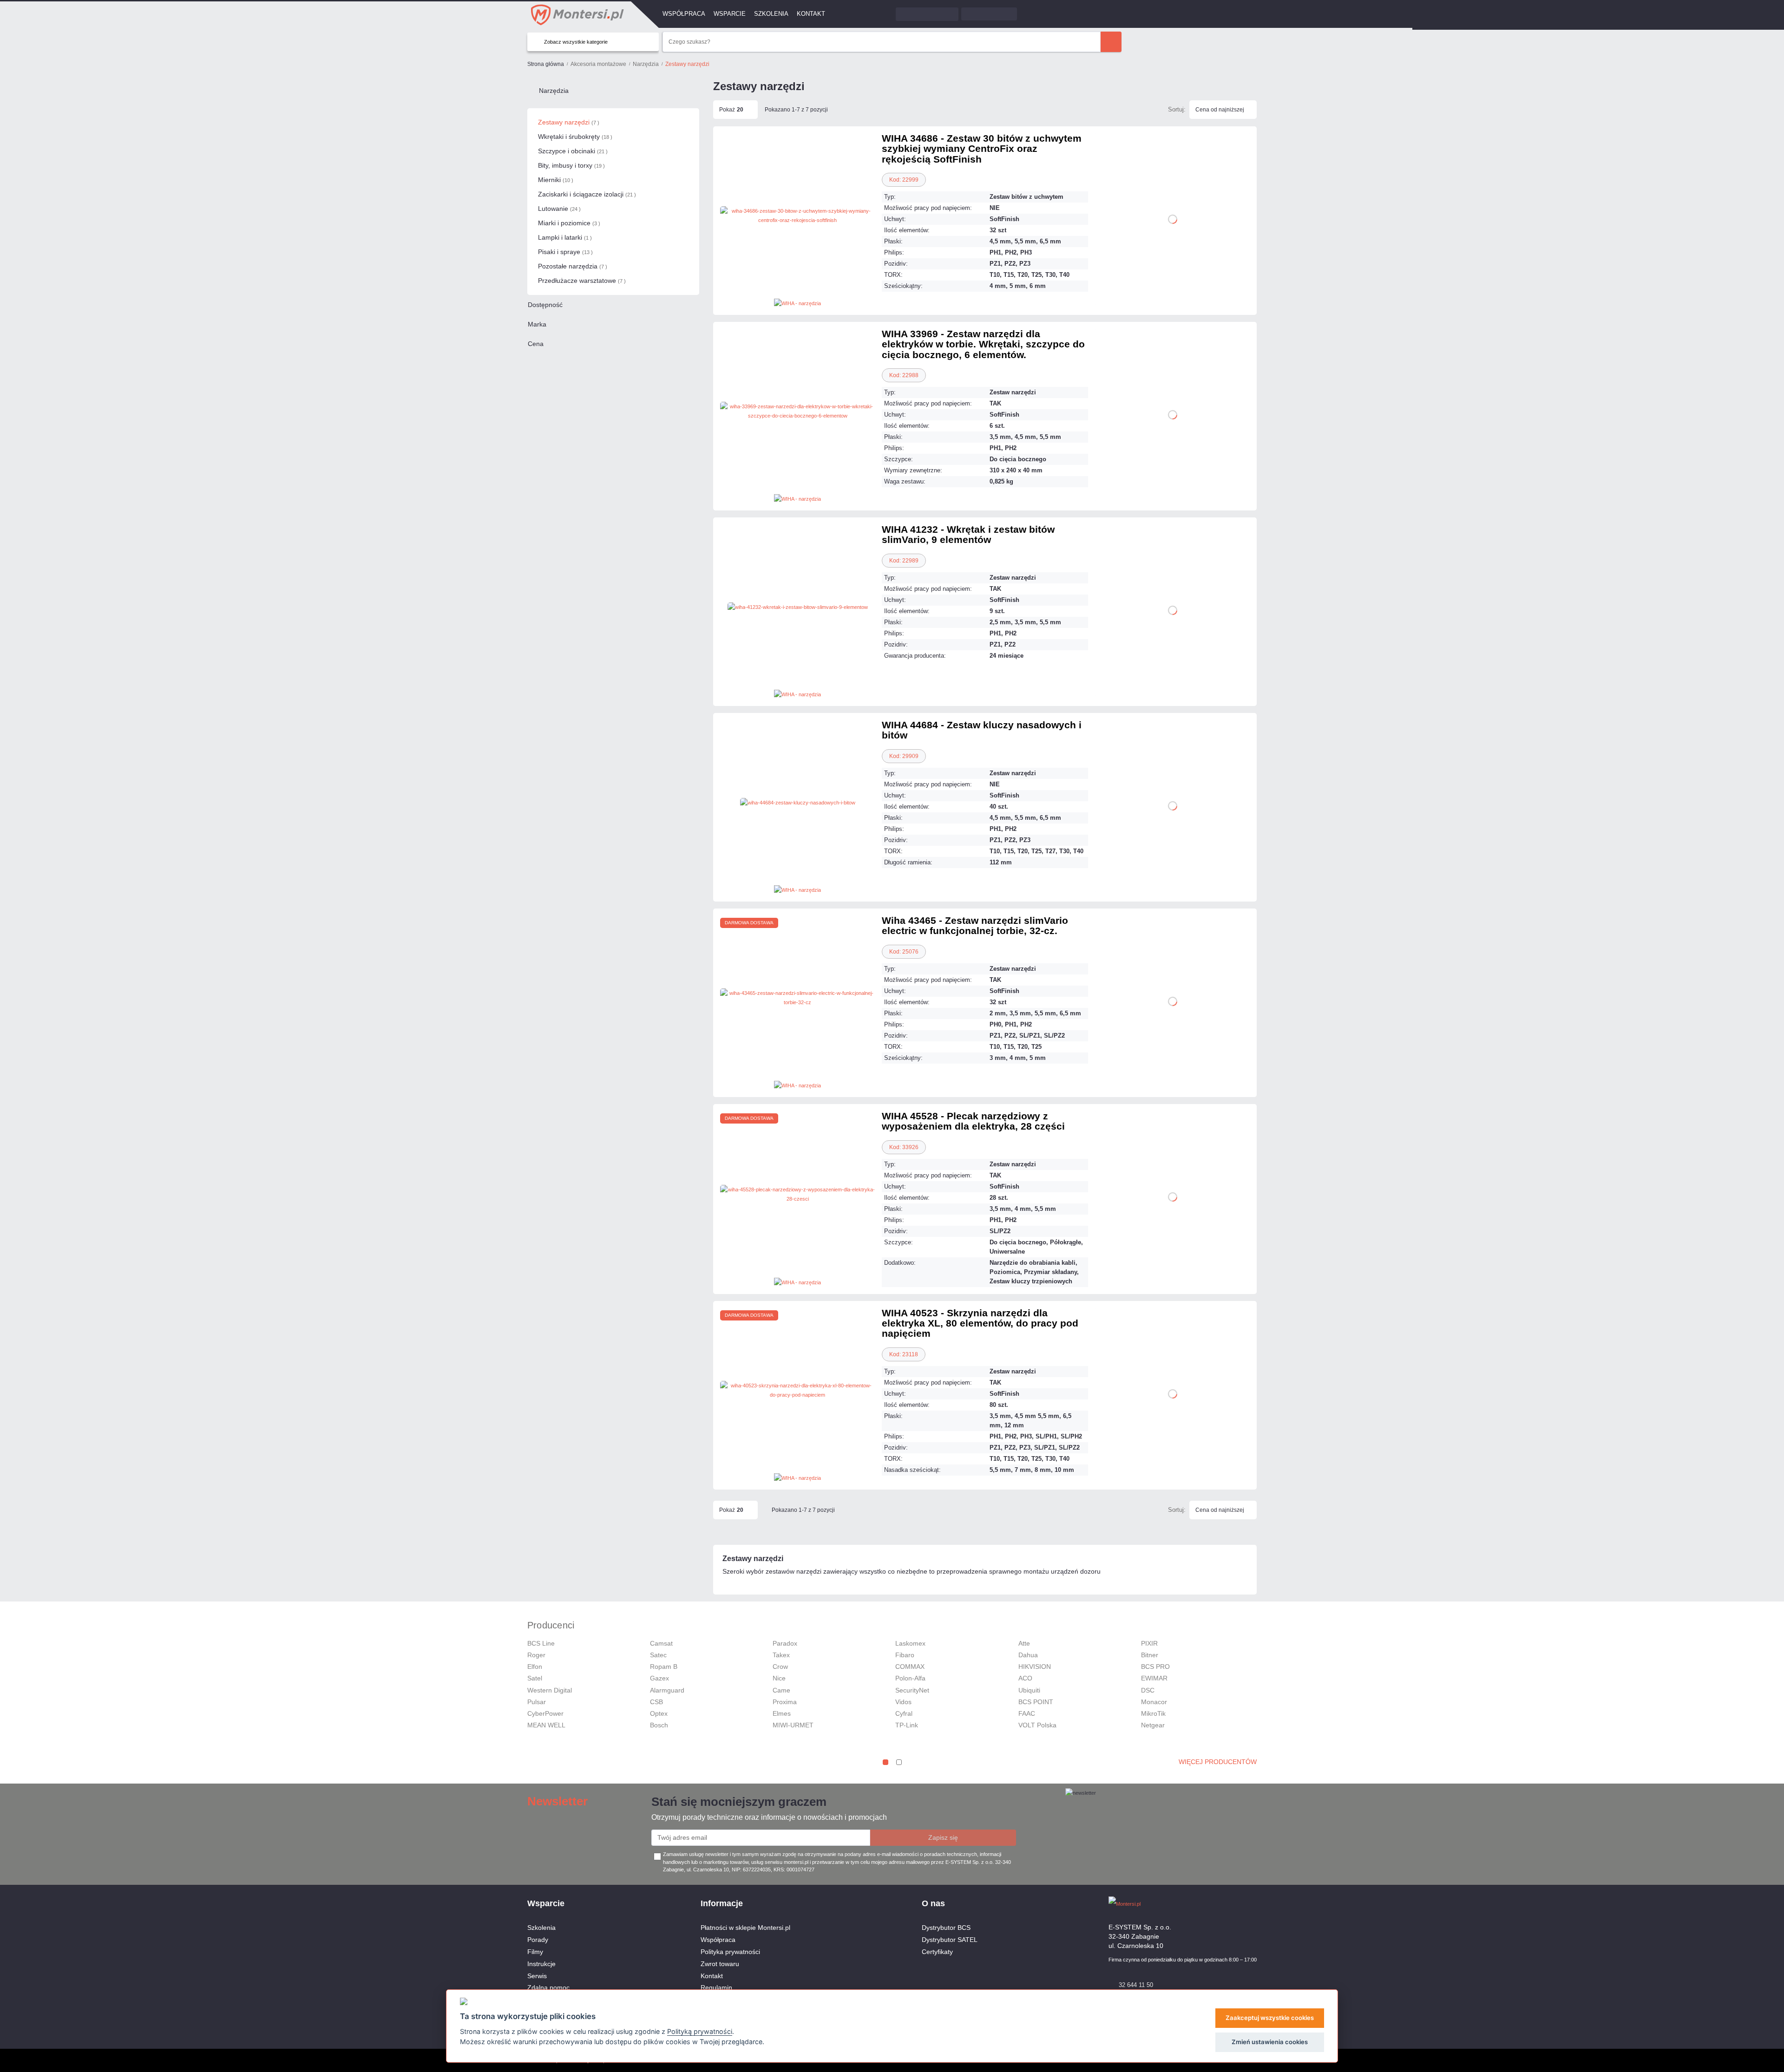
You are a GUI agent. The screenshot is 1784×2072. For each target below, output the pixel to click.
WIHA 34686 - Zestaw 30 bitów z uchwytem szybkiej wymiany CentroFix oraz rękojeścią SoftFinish (982, 149)
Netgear (1153, 1725)
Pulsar (537, 1702)
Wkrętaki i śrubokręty (575, 137)
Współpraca (684, 14)
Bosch (659, 1725)
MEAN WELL (546, 1725)
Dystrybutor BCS (946, 1928)
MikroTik (1153, 1713)
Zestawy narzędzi (569, 122)
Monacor (1154, 1702)
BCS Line (541, 1643)
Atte (1024, 1643)
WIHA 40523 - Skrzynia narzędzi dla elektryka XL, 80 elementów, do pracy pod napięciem (980, 1323)
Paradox (785, 1643)
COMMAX (910, 1667)
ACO (1025, 1678)
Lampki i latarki (565, 237)
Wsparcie (730, 14)
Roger (536, 1655)
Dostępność (545, 305)
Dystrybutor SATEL (950, 1940)
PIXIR (1149, 1643)
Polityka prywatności (730, 1952)
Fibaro (905, 1655)
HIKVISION (1035, 1667)
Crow (780, 1667)
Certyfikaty (937, 1952)
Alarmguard (667, 1690)
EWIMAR (1154, 1678)
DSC (1148, 1690)
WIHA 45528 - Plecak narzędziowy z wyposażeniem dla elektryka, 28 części (973, 1121)
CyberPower (545, 1713)
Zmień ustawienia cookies (1270, 2042)
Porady (538, 1940)
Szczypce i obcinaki (573, 151)
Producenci (551, 1625)
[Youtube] (1252, 1904)
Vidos (903, 1702)
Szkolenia (771, 14)
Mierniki (556, 180)
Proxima (785, 1702)
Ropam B (664, 1667)
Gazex (659, 1678)
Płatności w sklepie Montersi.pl (745, 1928)
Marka (537, 324)
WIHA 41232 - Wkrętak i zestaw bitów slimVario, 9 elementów (968, 534)
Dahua (1028, 1655)
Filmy (535, 1952)
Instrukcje (541, 1964)
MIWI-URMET (793, 1725)
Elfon (535, 1667)
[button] (885, 1762)
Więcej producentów (1218, 1762)
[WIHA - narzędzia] (797, 303)
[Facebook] (1236, 1904)
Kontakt (811, 14)
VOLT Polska (1037, 1725)
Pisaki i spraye (565, 252)
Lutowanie (559, 209)
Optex (659, 1713)
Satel (535, 1678)
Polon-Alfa (910, 1678)
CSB (656, 1702)
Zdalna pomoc (548, 1987)
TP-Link (907, 1725)
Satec (658, 1655)
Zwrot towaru (720, 1964)
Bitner (1150, 1655)
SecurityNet (912, 1690)
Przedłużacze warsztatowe (582, 281)
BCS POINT (1036, 1702)
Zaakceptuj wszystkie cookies (1270, 2018)
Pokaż (731, 110)
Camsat (661, 1643)
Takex (781, 1655)
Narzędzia (554, 91)
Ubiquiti (1029, 1690)
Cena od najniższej (1220, 110)
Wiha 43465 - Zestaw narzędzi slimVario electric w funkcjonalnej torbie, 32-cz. (975, 925)
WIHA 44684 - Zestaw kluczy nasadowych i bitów (982, 730)
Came (781, 1690)
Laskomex (910, 1643)
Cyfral (904, 1713)
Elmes (782, 1713)
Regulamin (716, 1987)
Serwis (537, 1976)
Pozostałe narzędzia (573, 266)
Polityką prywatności (700, 2031)
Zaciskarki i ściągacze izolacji (587, 194)
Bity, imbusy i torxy (571, 165)
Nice (779, 1678)
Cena (536, 344)
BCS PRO (1155, 1667)
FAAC (1027, 1713)
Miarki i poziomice (569, 223)
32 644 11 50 (1136, 1985)
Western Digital (550, 1690)
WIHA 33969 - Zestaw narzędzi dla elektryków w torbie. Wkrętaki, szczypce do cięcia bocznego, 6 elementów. (983, 344)
